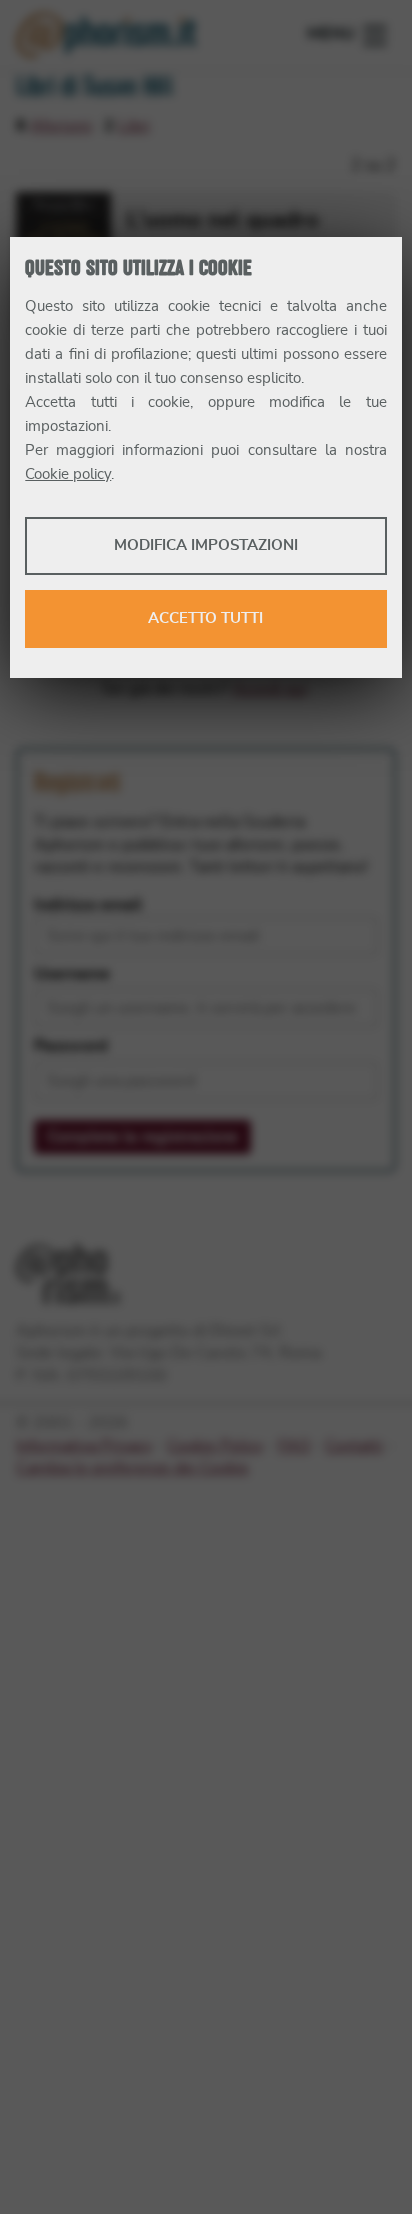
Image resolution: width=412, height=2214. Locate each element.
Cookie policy (68, 474)
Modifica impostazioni (206, 545)
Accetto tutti (205, 618)
